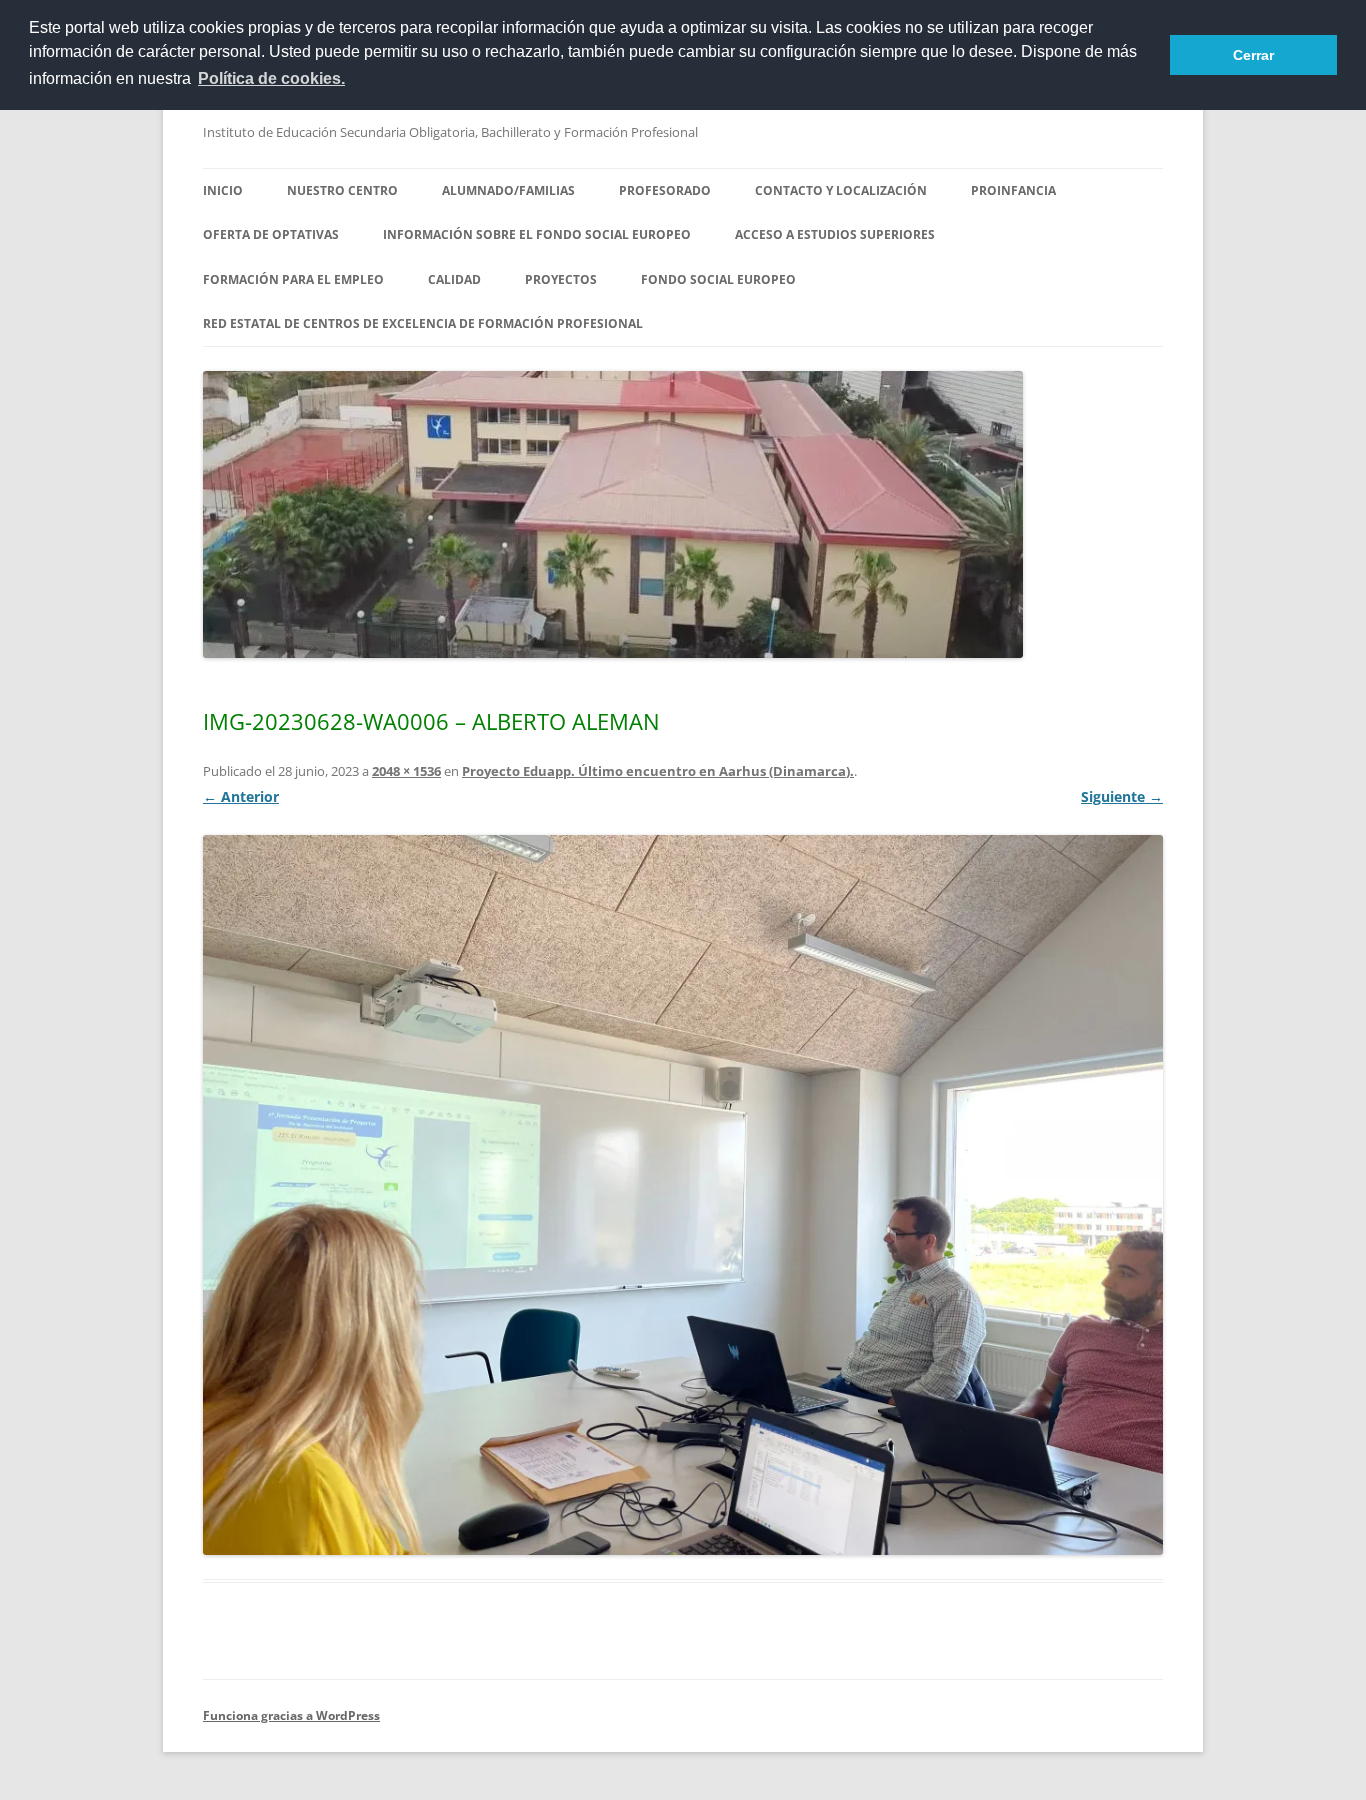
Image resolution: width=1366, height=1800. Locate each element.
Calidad (454, 279)
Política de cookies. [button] (271, 78)
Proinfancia (1013, 190)
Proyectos (561, 279)
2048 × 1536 (406, 771)
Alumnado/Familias (508, 190)
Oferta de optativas (271, 234)
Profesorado (665, 190)
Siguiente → (1122, 796)
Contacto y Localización (841, 190)
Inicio (223, 190)
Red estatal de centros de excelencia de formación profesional (423, 323)
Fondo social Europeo (718, 279)
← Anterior (241, 796)
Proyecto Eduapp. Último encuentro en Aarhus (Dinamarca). (658, 771)
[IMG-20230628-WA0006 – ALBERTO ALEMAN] (683, 1195)
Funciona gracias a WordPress (291, 1715)
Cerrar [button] (1253, 55)
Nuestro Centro (342, 190)
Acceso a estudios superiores (835, 234)
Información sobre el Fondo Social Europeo (537, 234)
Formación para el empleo (293, 279)
